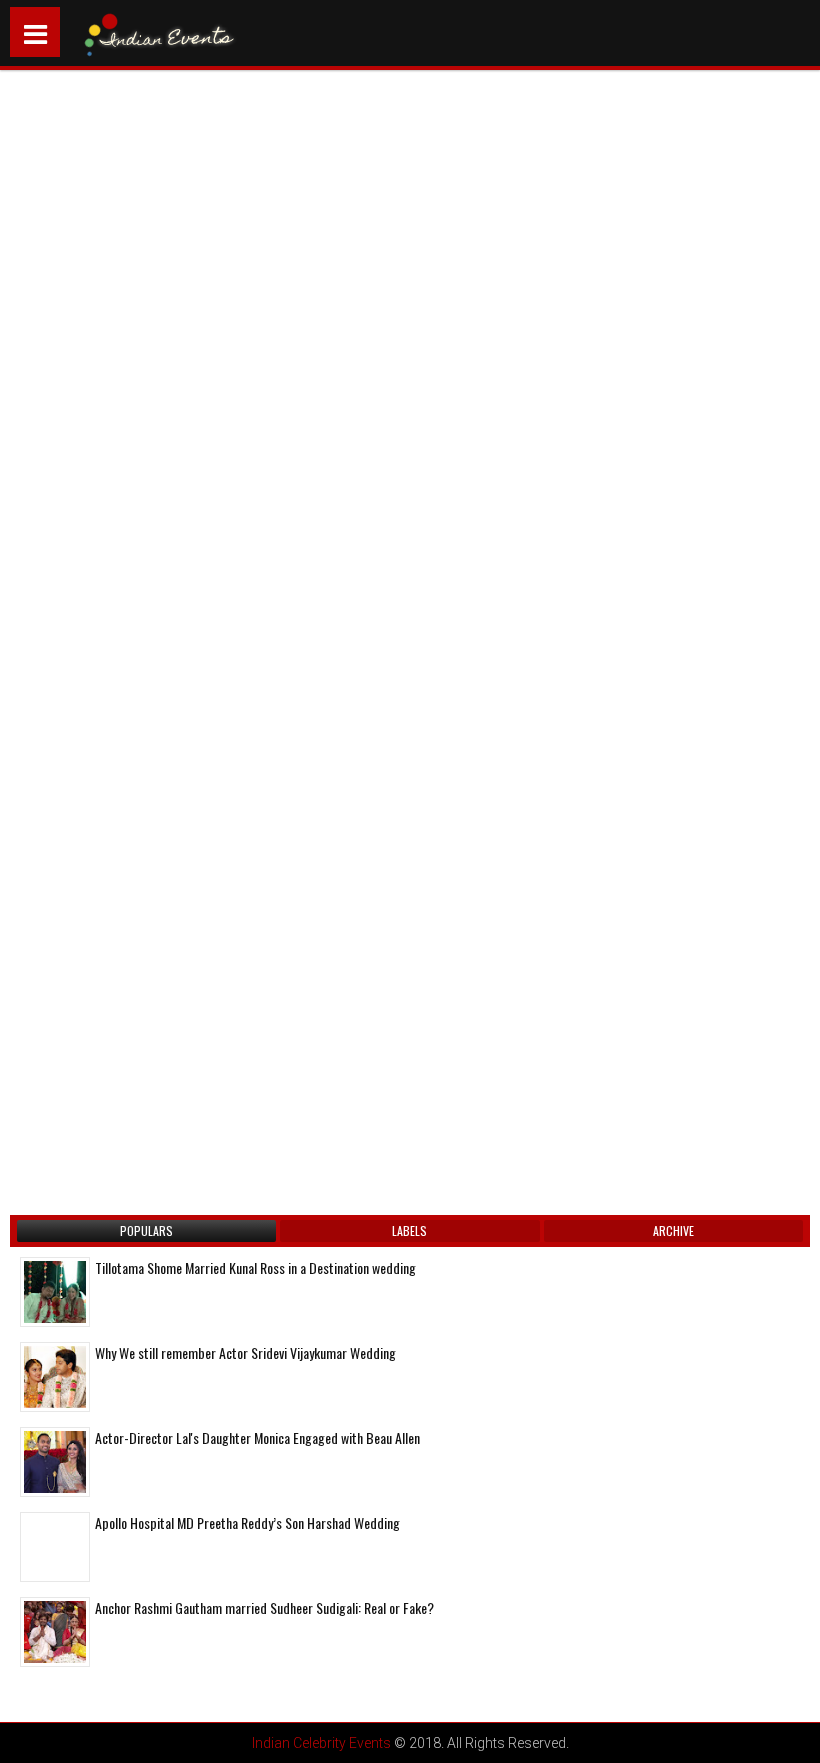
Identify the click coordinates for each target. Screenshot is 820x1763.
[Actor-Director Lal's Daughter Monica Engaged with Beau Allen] (55, 1462)
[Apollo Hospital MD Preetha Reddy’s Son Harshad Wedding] (55, 1547)
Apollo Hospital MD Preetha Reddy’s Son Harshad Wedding (247, 1522)
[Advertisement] (185, 302)
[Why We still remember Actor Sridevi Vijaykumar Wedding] (55, 1377)
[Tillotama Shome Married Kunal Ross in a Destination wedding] (55, 1292)
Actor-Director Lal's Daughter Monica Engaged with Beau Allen (257, 1437)
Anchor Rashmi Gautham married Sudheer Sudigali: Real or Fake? (264, 1607)
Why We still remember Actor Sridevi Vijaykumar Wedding (245, 1352)
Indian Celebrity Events (321, 1743)
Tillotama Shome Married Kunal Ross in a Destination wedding (255, 1267)
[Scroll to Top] (790, 1733)
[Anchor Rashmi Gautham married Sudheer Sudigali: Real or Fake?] (55, 1632)
